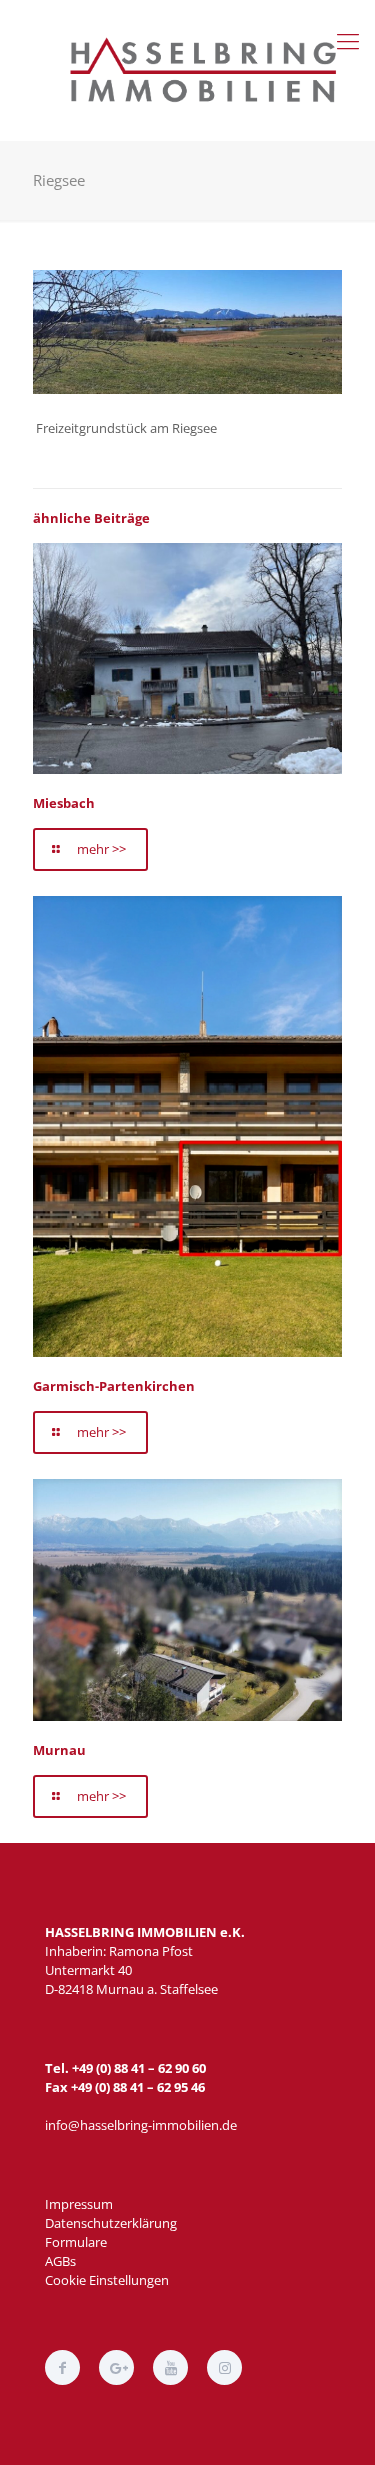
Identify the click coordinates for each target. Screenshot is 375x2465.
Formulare (76, 2242)
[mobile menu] (348, 40)
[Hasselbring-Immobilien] (207, 70)
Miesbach (64, 803)
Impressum (79, 2204)
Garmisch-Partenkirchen (114, 1386)
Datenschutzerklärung (111, 2223)
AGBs (60, 2261)
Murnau (59, 1750)
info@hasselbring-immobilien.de (141, 2125)
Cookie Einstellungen (107, 2280)
